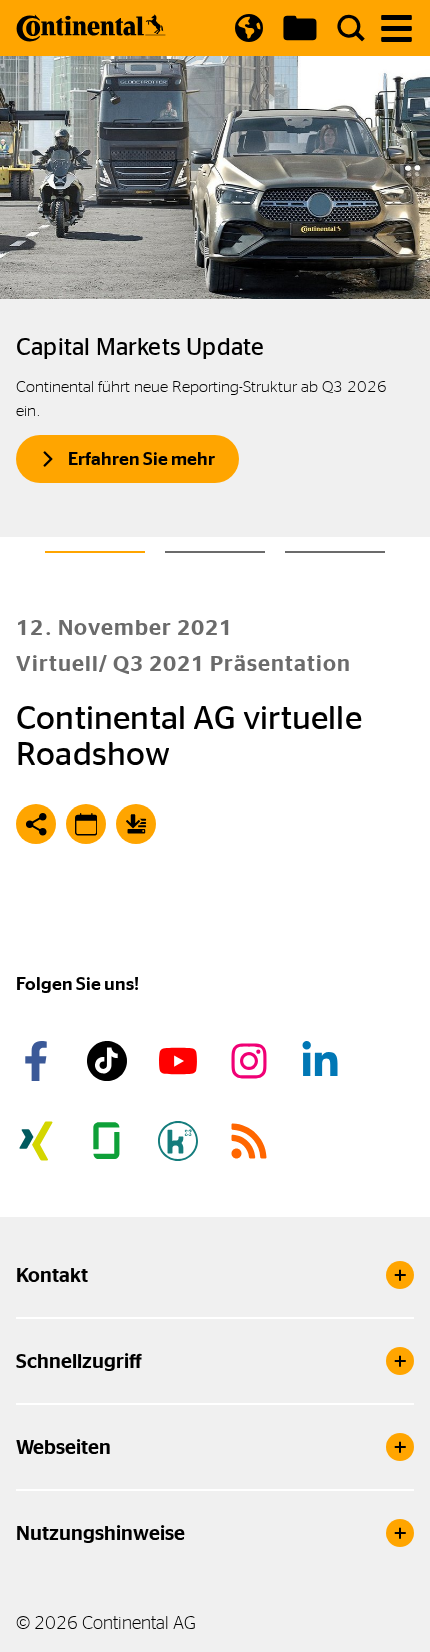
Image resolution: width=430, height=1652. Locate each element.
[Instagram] (252, 1061)
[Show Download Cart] (300, 28)
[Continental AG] (91, 28)
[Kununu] (181, 1141)
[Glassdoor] (110, 1141)
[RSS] (252, 1141)
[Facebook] (39, 1061)
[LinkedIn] (323, 1061)
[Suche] (351, 28)
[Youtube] (181, 1061)
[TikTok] (110, 1061)
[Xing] (39, 1141)
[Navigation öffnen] (396, 28)
